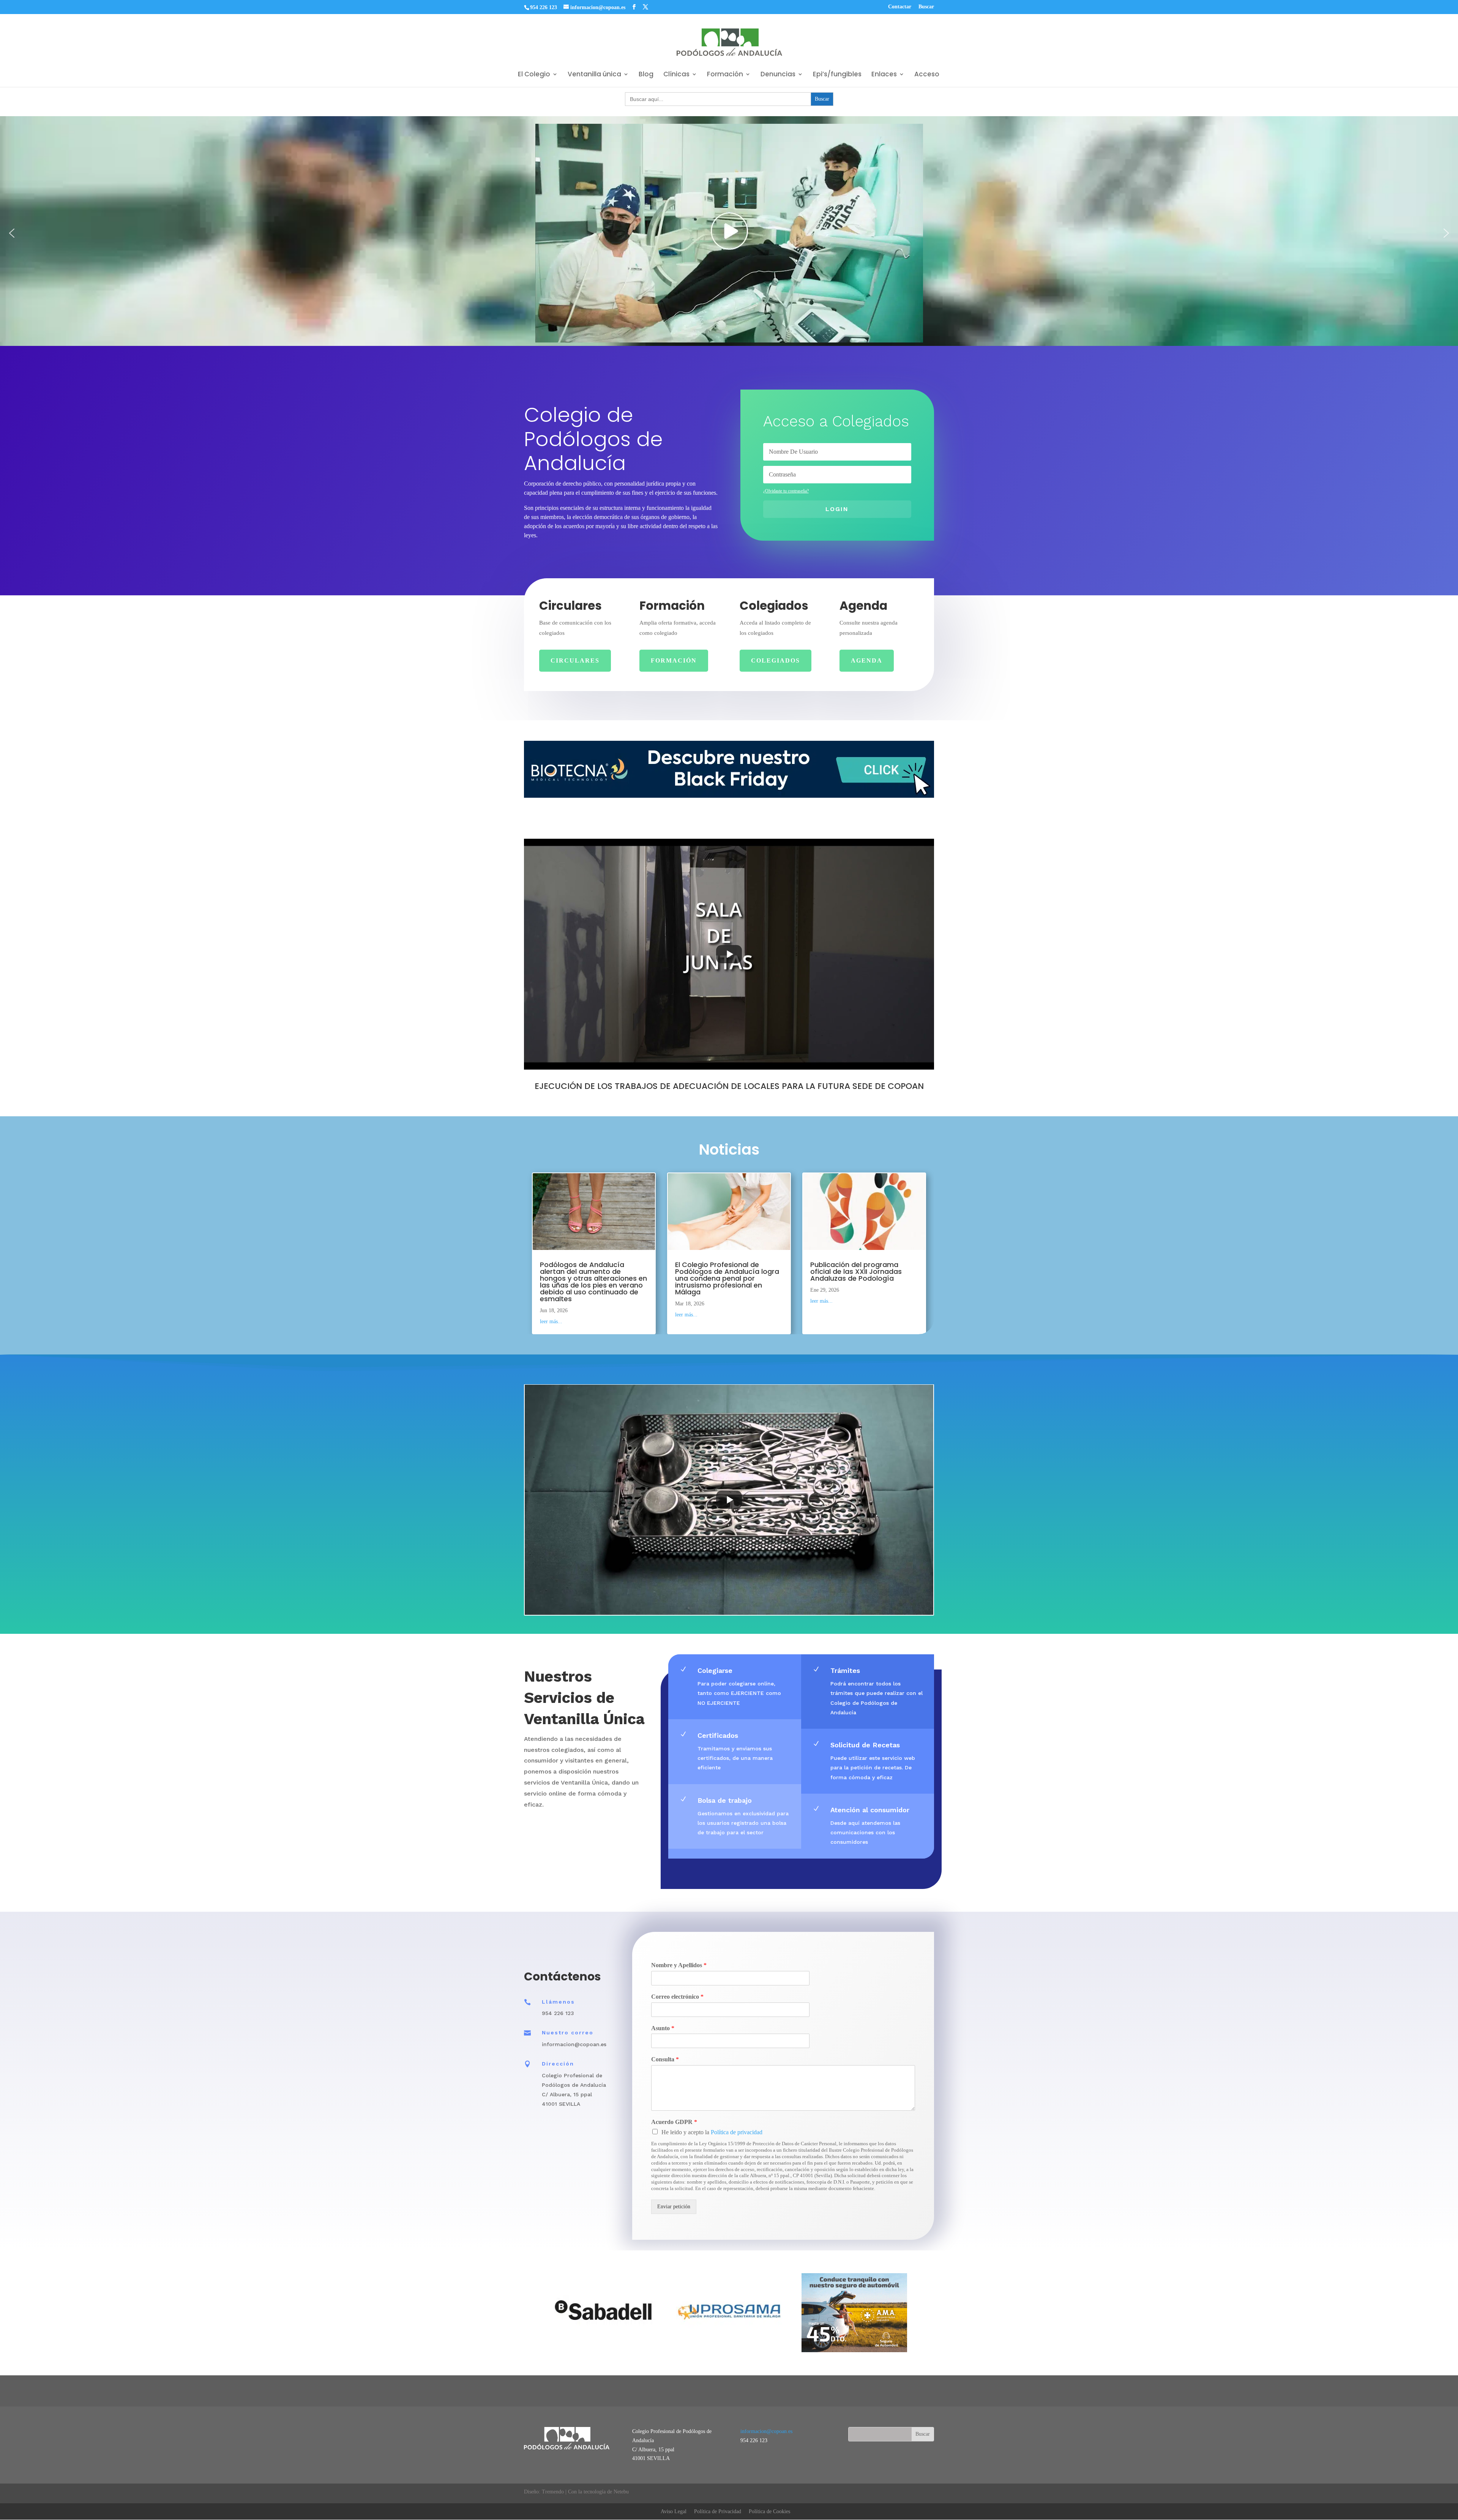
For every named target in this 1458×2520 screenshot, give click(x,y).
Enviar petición (674, 2207)
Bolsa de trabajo (725, 1800)
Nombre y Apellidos (679, 1965)
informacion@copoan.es (766, 2431)
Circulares (575, 660)
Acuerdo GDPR (674, 2122)
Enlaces (884, 75)
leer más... (551, 1322)
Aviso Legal (674, 2511)
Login (837, 509)
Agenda (867, 660)
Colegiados (776, 660)
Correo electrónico (677, 1997)
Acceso (927, 75)
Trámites (845, 1670)
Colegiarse (715, 1670)
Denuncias (778, 75)
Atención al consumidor (870, 1810)
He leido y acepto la (712, 2132)
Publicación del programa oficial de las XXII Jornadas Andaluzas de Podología (856, 1271)
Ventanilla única (594, 75)
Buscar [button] (926, 7)
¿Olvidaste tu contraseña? (786, 491)
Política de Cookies (769, 2511)
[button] (12, 233)
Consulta (665, 2059)
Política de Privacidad (718, 2511)
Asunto (663, 2028)
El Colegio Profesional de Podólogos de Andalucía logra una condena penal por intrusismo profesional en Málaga (727, 1278)
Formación (725, 75)
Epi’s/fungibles (837, 75)
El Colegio (534, 75)
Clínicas (676, 75)
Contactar (900, 7)
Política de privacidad (737, 2132)
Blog (646, 75)
